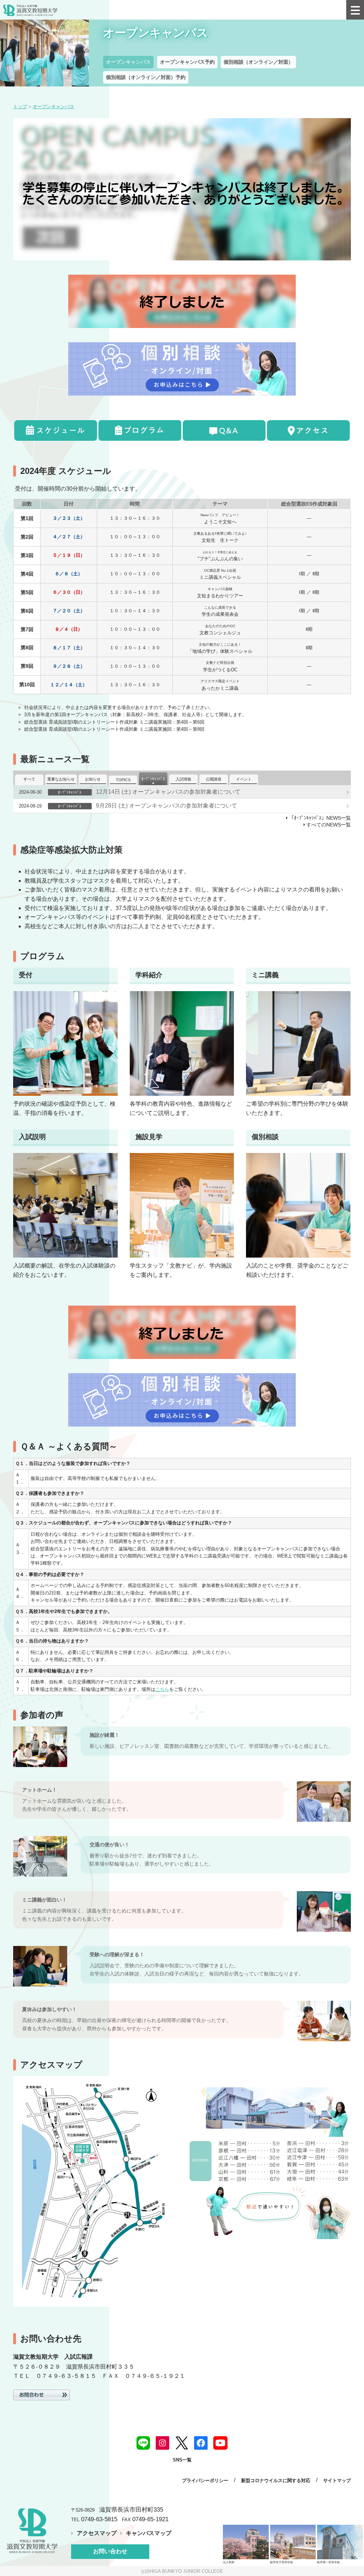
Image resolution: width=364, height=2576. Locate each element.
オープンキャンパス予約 (187, 62)
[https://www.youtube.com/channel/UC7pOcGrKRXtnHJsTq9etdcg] (220, 2442)
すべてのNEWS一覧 (329, 825)
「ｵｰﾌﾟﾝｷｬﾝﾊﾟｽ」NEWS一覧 (320, 818)
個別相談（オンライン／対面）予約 (146, 77)
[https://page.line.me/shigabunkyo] (143, 2442)
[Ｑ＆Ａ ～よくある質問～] (224, 430)
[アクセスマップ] (308, 430)
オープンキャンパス (128, 62)
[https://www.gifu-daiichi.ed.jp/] (340, 2542)
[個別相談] (182, 369)
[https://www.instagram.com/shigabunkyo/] (162, 2442)
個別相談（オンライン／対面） (258, 62)
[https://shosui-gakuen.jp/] (246, 2542)
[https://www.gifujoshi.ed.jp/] (293, 2542)
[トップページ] (139, 10)
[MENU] (355, 10)
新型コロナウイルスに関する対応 (276, 2480)
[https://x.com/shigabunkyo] (182, 2442)
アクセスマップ (97, 2533)
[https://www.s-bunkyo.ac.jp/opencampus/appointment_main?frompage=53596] (182, 301)
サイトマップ (337, 2480)
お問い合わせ (110, 2551)
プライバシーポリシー (205, 2480)
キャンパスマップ (149, 2533)
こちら (162, 1689)
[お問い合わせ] (42, 2394)
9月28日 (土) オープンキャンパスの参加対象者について (167, 806)
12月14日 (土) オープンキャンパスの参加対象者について (168, 792)
